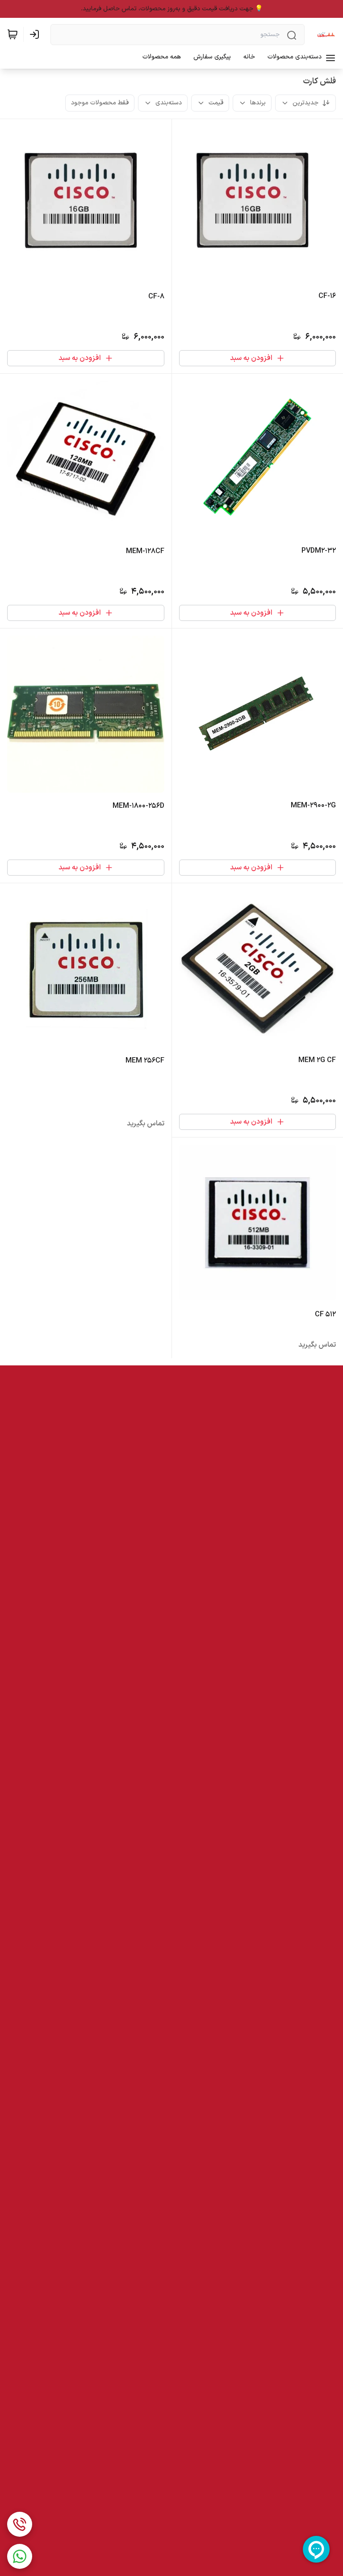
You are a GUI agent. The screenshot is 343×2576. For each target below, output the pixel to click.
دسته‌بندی (169, 103)
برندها (258, 103)
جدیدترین (305, 103)
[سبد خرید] (13, 34)
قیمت (216, 103)
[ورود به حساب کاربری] (36, 34)
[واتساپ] (20, 2556)
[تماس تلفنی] (20, 2524)
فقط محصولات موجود (100, 103)
